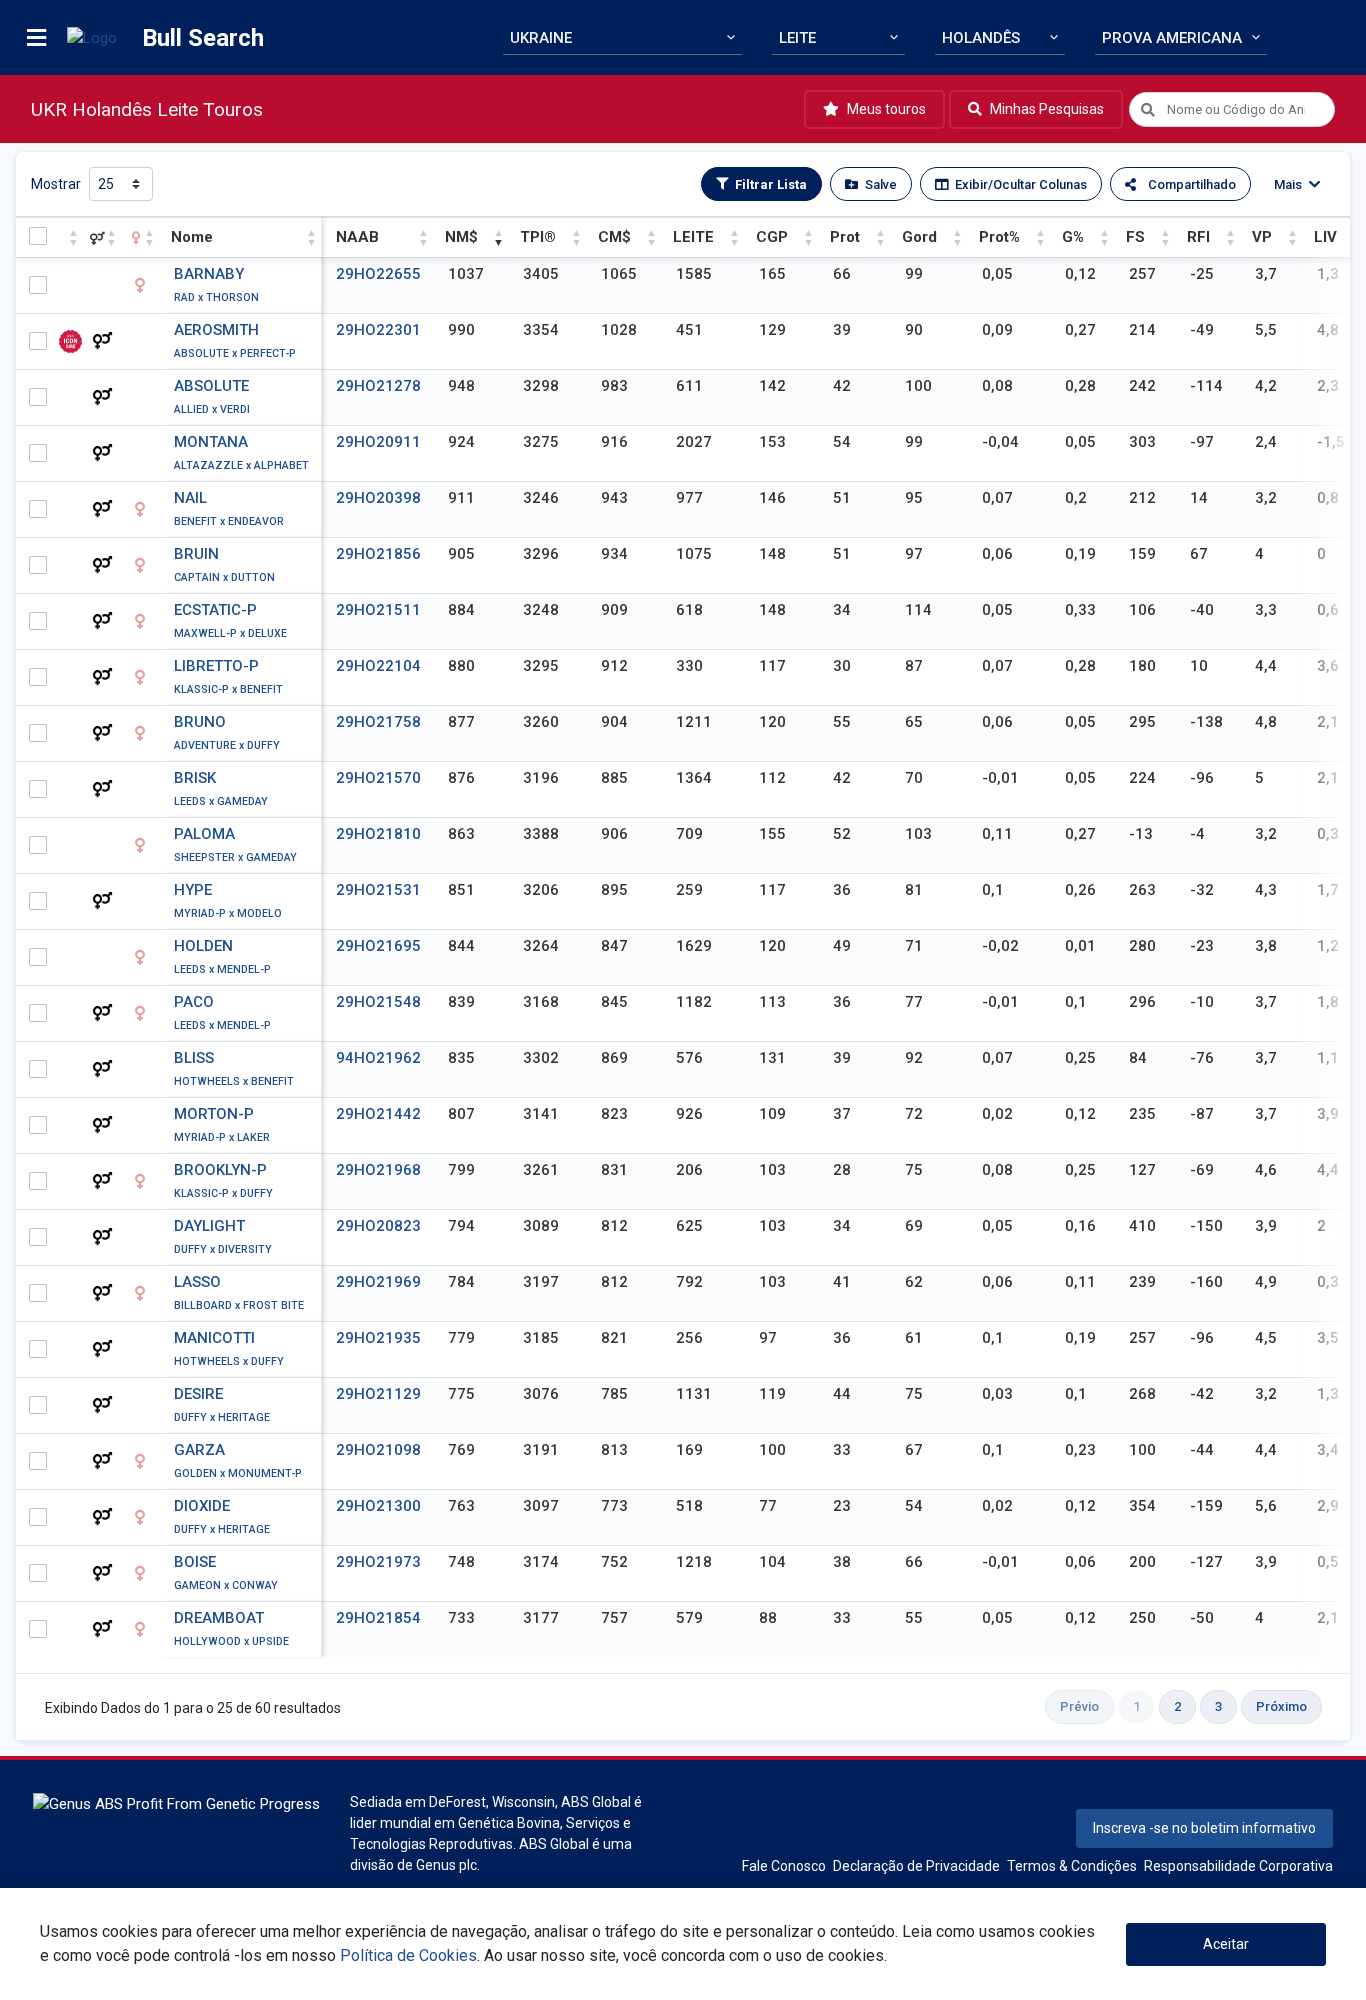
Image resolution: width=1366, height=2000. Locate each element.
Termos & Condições (1072, 1866)
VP (1262, 237)
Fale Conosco (784, 1866)
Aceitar (1226, 1944)
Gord (919, 237)
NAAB (357, 237)
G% (1073, 237)
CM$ (614, 237)
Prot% (999, 237)
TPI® (538, 237)
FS (1135, 237)
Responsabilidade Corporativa (1238, 1866)
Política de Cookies (408, 1955)
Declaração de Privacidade (916, 1866)
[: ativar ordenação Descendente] (71, 237)
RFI (1198, 237)
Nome (192, 237)
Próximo (1281, 1706)
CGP (772, 237)
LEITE (693, 237)
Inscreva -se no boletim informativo (1204, 1828)
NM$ (461, 237)
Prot (845, 237)
